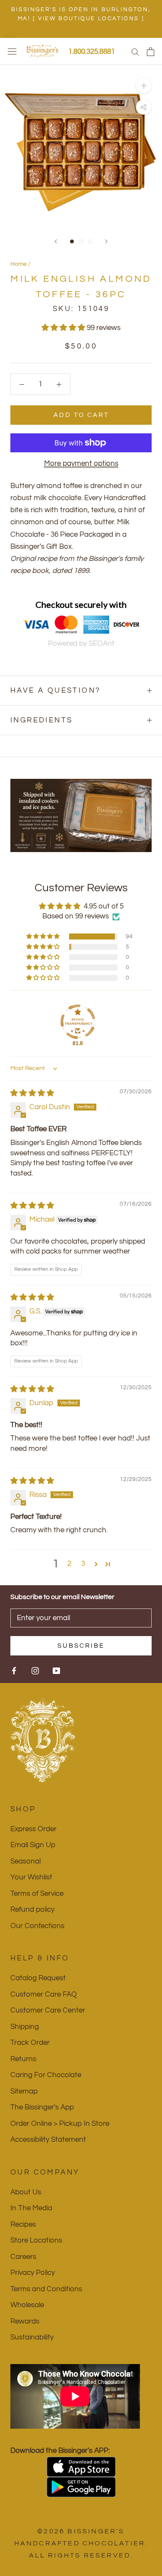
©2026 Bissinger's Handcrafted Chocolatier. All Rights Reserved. (81, 2543)
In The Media (31, 2208)
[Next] (106, 241)
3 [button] (83, 1564)
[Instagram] (35, 1671)
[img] (32, 1093)
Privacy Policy (33, 2273)
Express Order (33, 1829)
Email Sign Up (33, 1845)
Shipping (25, 2027)
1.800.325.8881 (92, 52)
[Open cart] (151, 52)
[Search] (135, 51)
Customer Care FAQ (44, 1994)
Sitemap (24, 2091)
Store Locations (36, 2240)
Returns (23, 2059)
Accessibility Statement (48, 2140)
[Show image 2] (81, 241)
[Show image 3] (90, 241)
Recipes (23, 2224)
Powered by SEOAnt (81, 644)
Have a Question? (56, 691)
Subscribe (81, 1646)
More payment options (81, 464)
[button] (64, 328)
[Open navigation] (12, 51)
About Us (26, 2192)
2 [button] (69, 1564)
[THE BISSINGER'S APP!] (81, 2467)
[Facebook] (14, 1671)
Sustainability (32, 2337)
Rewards (25, 2321)
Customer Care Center (48, 2010)
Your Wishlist (31, 1877)
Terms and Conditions (46, 2289)
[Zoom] (144, 86)
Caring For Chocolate (46, 2075)
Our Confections (37, 1926)
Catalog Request (38, 1978)
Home (19, 264)
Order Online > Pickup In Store (60, 2124)
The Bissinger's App (42, 2107)
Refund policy (32, 1910)
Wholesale (27, 2305)
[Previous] (56, 241)
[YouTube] (56, 1671)
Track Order (30, 2043)
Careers (23, 2257)
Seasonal (25, 1861)
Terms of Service (37, 1894)
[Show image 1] (72, 241)
